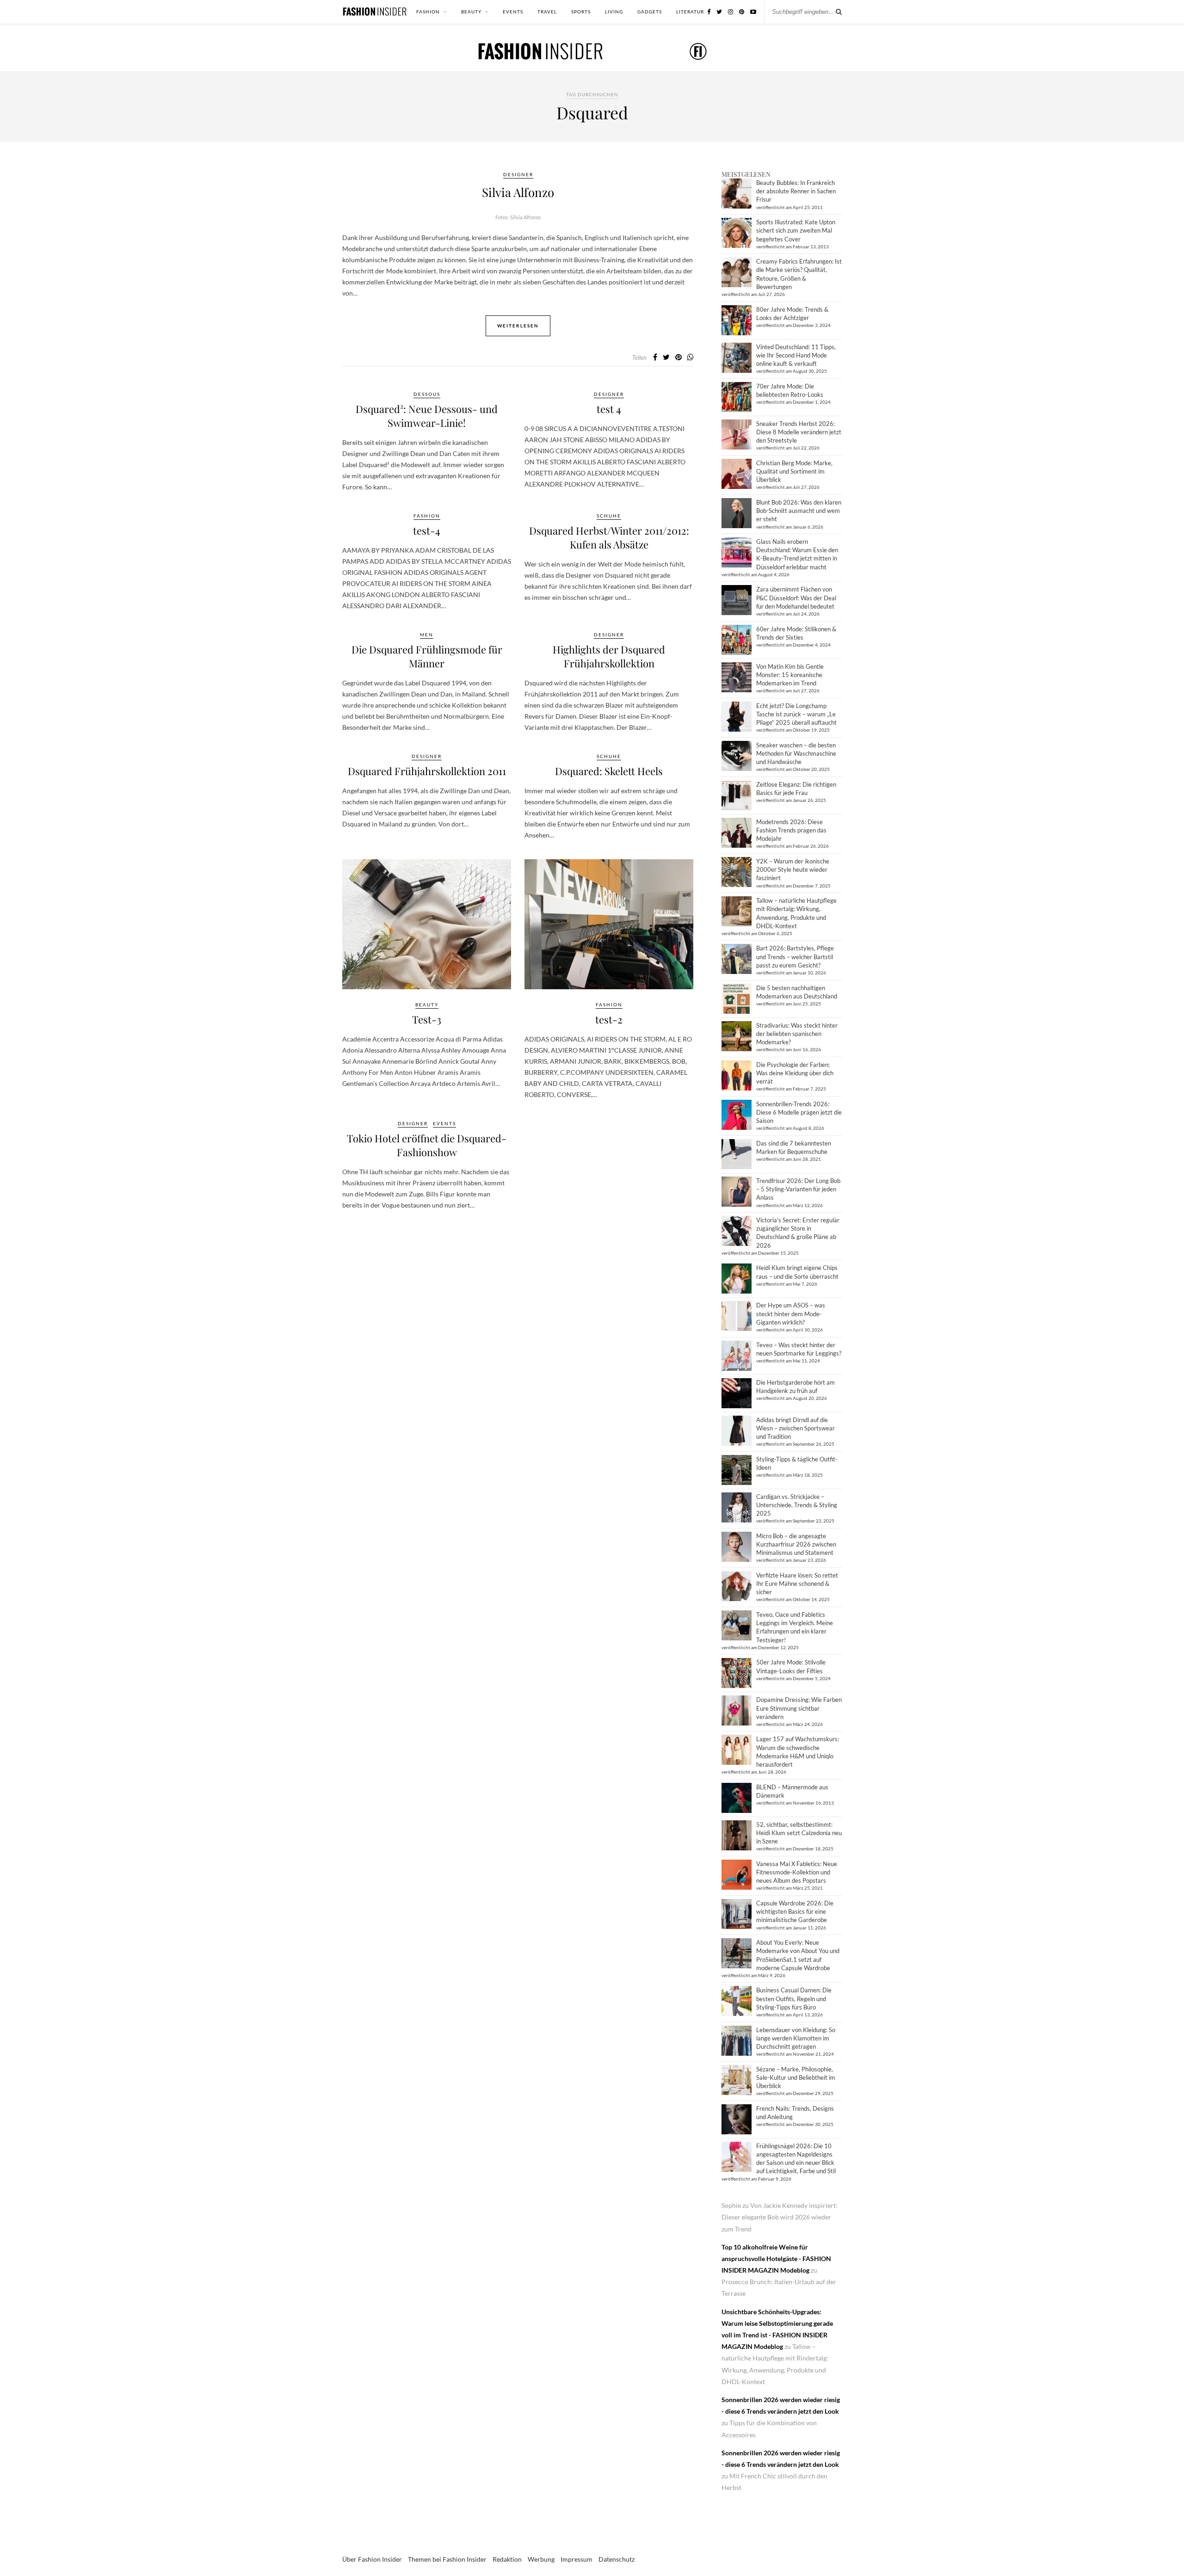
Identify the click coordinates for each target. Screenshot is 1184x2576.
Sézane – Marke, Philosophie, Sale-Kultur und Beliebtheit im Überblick (796, 2077)
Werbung (541, 2559)
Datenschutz (617, 2559)
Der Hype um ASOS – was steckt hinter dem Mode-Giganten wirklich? (791, 1313)
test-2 (609, 1019)
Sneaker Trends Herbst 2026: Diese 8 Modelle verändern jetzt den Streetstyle (799, 432)
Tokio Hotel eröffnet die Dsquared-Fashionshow (427, 1145)
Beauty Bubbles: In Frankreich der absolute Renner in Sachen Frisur (796, 191)
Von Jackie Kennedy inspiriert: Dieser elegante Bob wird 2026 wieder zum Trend (780, 2217)
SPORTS (581, 12)
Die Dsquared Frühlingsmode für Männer (427, 656)
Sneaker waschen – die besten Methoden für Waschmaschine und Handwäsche (796, 753)
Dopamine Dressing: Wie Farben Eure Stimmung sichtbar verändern (799, 1708)
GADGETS (650, 12)
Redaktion (507, 2559)
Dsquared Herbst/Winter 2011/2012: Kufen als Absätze (609, 537)
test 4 (609, 409)
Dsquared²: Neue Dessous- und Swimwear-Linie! (427, 416)
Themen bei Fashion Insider (447, 2559)
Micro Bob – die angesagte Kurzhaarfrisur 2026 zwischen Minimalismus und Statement (796, 1544)
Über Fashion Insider (372, 2559)
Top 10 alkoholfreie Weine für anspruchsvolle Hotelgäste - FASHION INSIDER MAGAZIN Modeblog (776, 2259)
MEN (427, 635)
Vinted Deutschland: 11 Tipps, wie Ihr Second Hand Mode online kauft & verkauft (796, 355)
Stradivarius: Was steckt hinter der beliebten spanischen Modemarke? (797, 1034)
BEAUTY (471, 12)
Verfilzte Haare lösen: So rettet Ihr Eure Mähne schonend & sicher (797, 1584)
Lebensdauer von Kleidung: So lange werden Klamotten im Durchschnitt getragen (796, 2038)
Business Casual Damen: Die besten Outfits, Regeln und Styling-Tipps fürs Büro (794, 1998)
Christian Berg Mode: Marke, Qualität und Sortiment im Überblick (794, 471)
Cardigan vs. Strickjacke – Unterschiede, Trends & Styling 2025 (797, 1505)
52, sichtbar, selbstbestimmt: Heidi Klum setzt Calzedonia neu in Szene (799, 1833)
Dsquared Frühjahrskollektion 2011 (427, 771)
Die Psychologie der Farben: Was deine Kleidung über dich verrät (795, 1073)
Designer (518, 174)
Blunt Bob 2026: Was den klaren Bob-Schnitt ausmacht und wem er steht (799, 511)
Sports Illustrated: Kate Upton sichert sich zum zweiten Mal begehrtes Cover (796, 230)
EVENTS (513, 12)
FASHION (428, 12)
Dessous (427, 394)
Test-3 (427, 1019)
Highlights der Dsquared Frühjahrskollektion (609, 656)
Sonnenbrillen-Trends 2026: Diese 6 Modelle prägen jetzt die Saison (799, 1112)
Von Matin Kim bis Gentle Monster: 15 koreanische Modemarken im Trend (790, 675)
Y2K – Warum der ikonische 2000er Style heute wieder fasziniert (793, 869)
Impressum (577, 2559)
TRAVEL (547, 12)
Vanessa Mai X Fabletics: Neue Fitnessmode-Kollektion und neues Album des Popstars (797, 1872)
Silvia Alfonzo (518, 192)
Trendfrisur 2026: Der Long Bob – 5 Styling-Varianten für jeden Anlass (798, 1189)
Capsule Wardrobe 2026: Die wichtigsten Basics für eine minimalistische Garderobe (795, 1911)
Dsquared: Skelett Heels (609, 771)
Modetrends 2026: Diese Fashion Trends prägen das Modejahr (791, 830)
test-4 (427, 530)
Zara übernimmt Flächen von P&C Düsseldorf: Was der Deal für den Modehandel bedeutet (796, 598)
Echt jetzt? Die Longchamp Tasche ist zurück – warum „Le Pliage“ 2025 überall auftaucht (796, 714)
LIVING (614, 12)
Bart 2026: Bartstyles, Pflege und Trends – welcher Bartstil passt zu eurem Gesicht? (795, 956)
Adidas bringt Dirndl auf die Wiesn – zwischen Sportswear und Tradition (795, 1428)
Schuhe (609, 516)
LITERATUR (690, 12)
